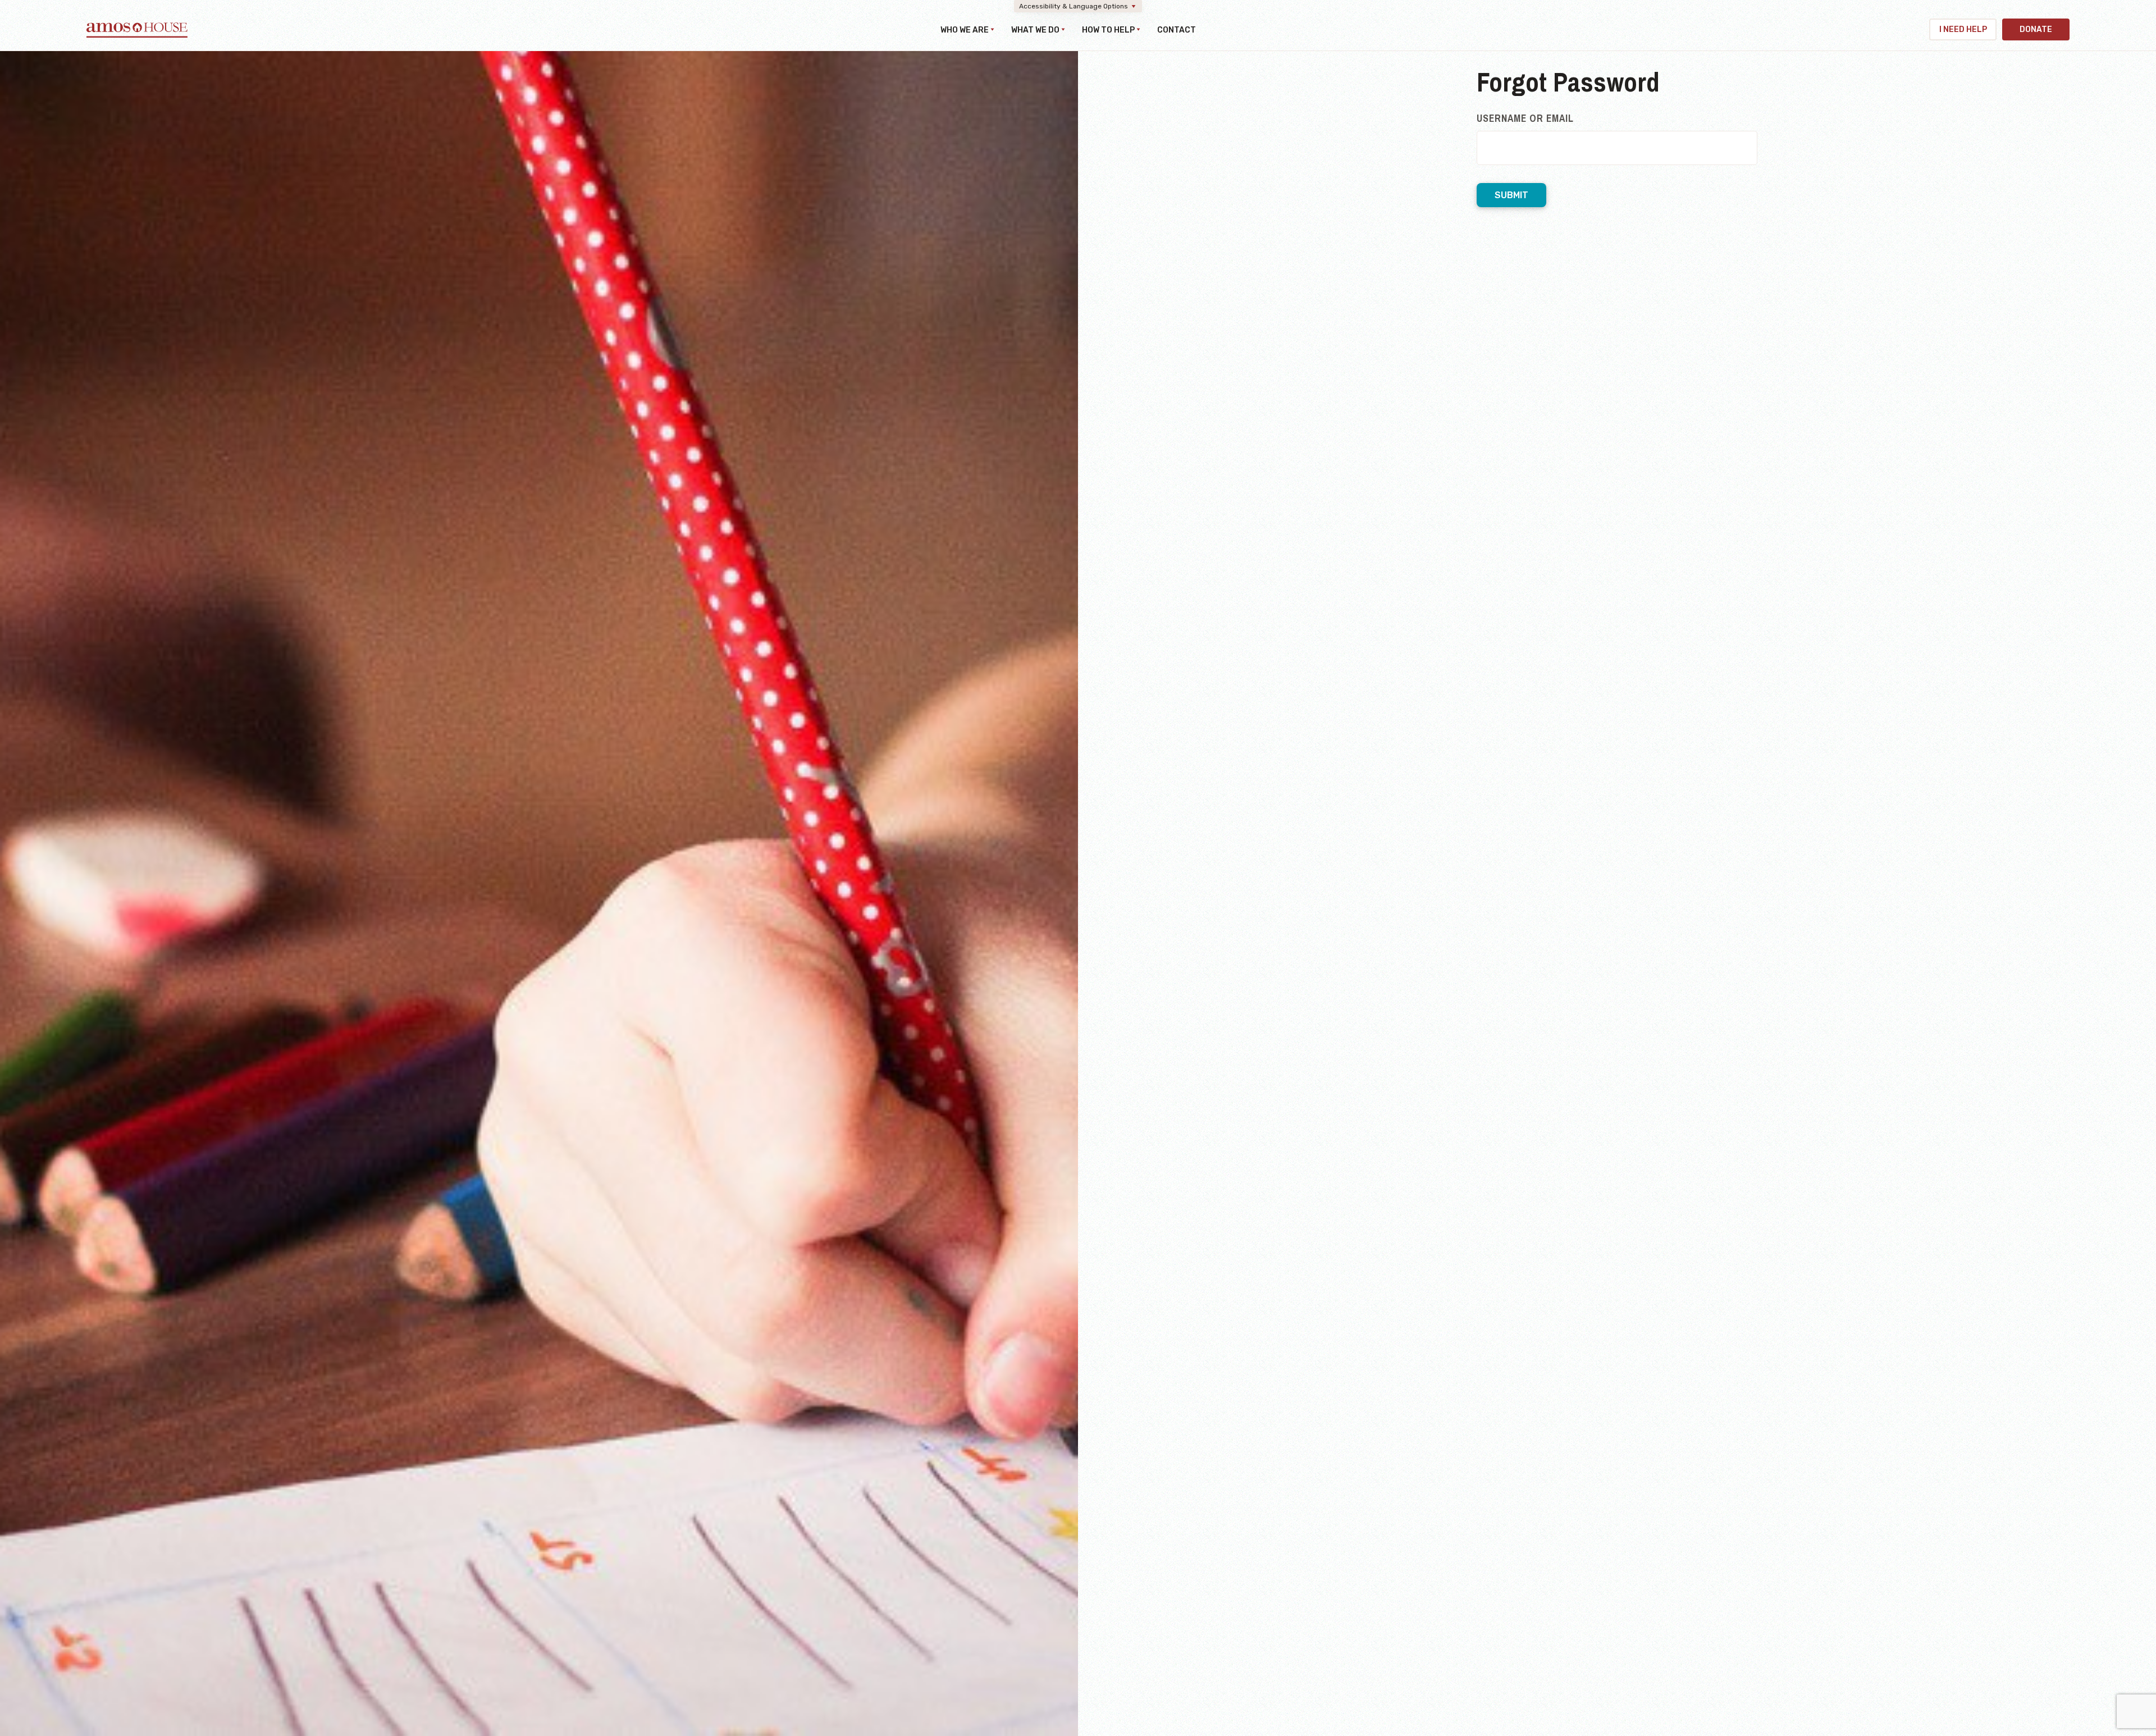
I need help (1963, 29)
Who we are (965, 30)
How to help (1108, 30)
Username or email (1525, 118)
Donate (2036, 29)
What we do (1035, 30)
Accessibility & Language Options (1074, 6)
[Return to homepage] (137, 35)
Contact (1177, 30)
